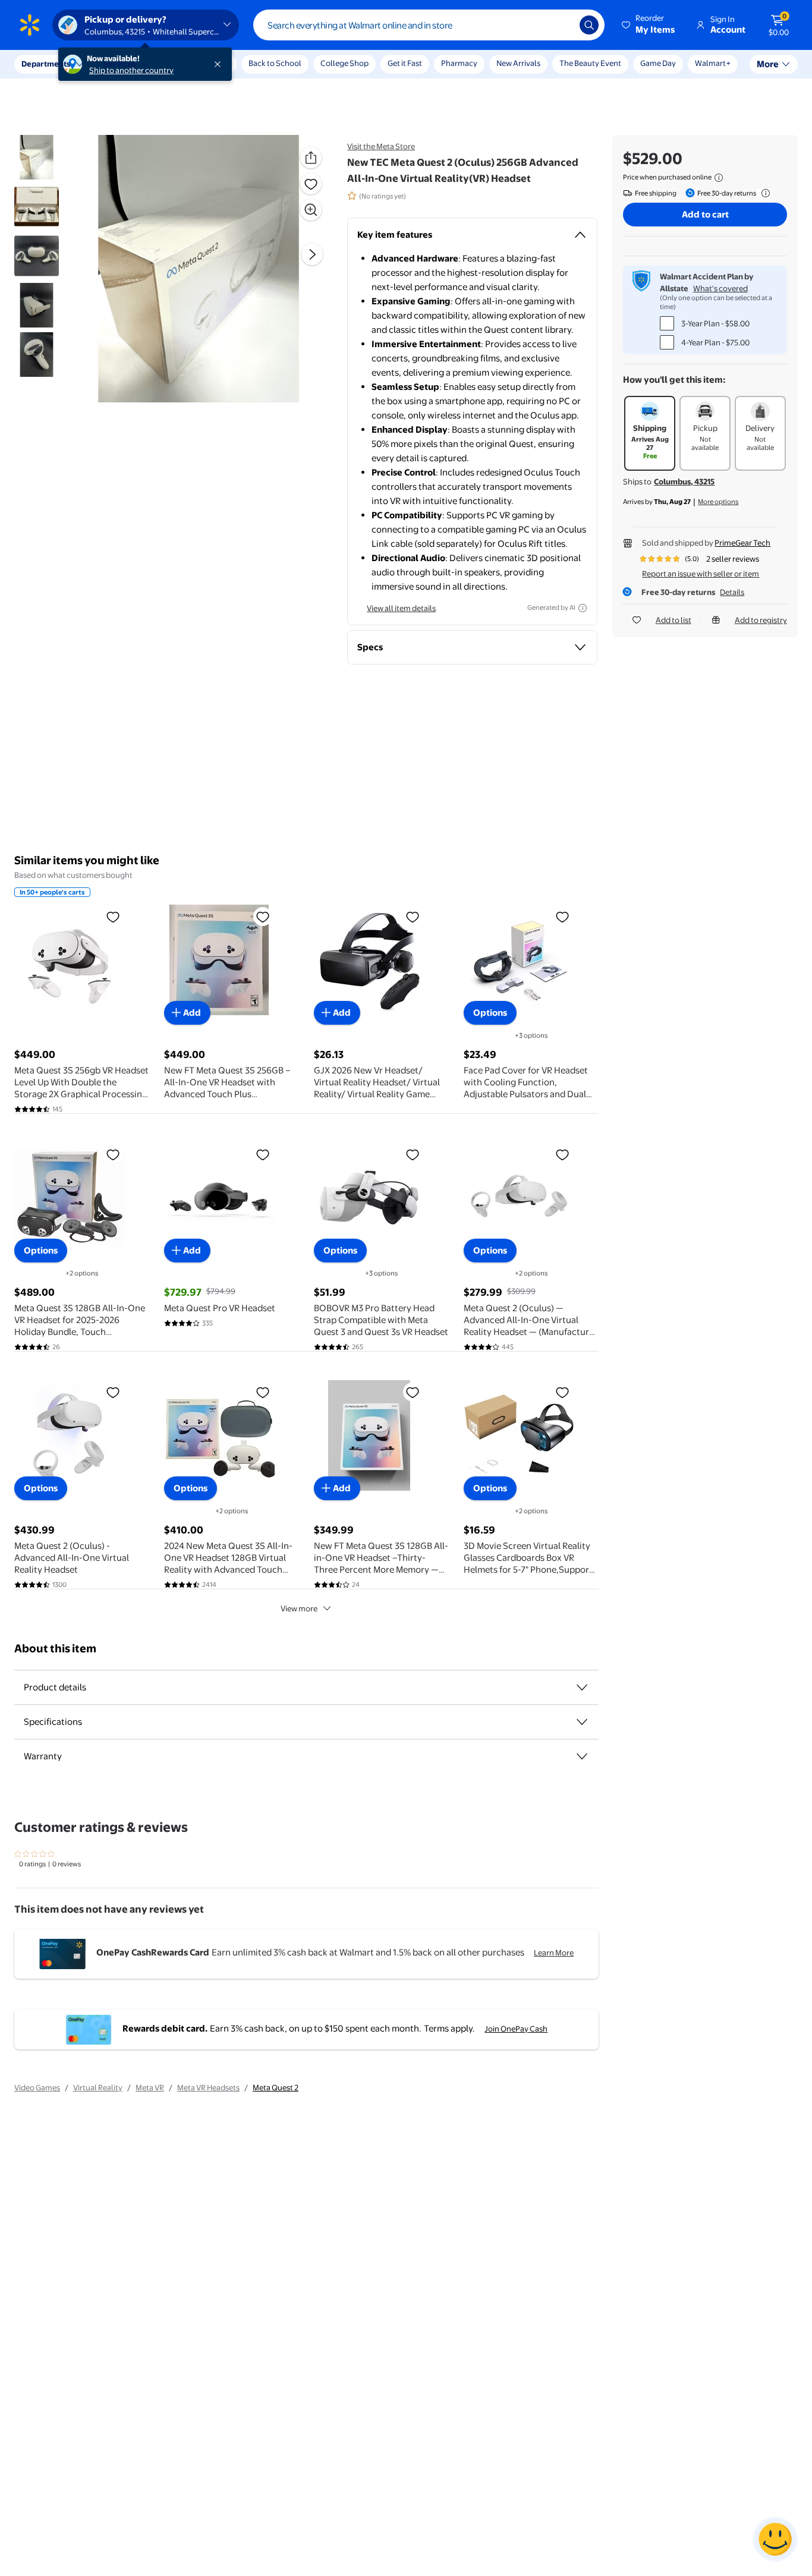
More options (718, 502)
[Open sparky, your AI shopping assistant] (775, 2539)
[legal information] (719, 178)
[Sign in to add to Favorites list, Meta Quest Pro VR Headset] (263, 1154)
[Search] (589, 25)
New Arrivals (518, 63)
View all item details (401, 608)
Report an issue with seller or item (701, 574)
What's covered (720, 288)
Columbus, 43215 (684, 481)
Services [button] (119, 64)
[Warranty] (582, 1756)
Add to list (673, 620)
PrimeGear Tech (742, 543)
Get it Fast (405, 63)
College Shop (344, 63)
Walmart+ (713, 63)
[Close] (220, 64)
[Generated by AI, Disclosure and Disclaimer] (583, 608)
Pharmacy (459, 63)
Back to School (275, 63)
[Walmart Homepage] (30, 25)
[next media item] (312, 254)
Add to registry (761, 620)
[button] (649, 25)
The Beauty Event (590, 63)
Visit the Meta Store (381, 146)
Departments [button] (46, 64)
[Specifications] (582, 1722)
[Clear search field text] (562, 25)
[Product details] (582, 1687)
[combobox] (429, 25)
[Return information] (763, 193)
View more (299, 1608)
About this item (55, 1648)
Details (732, 592)
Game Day (658, 63)
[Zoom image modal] (311, 210)
